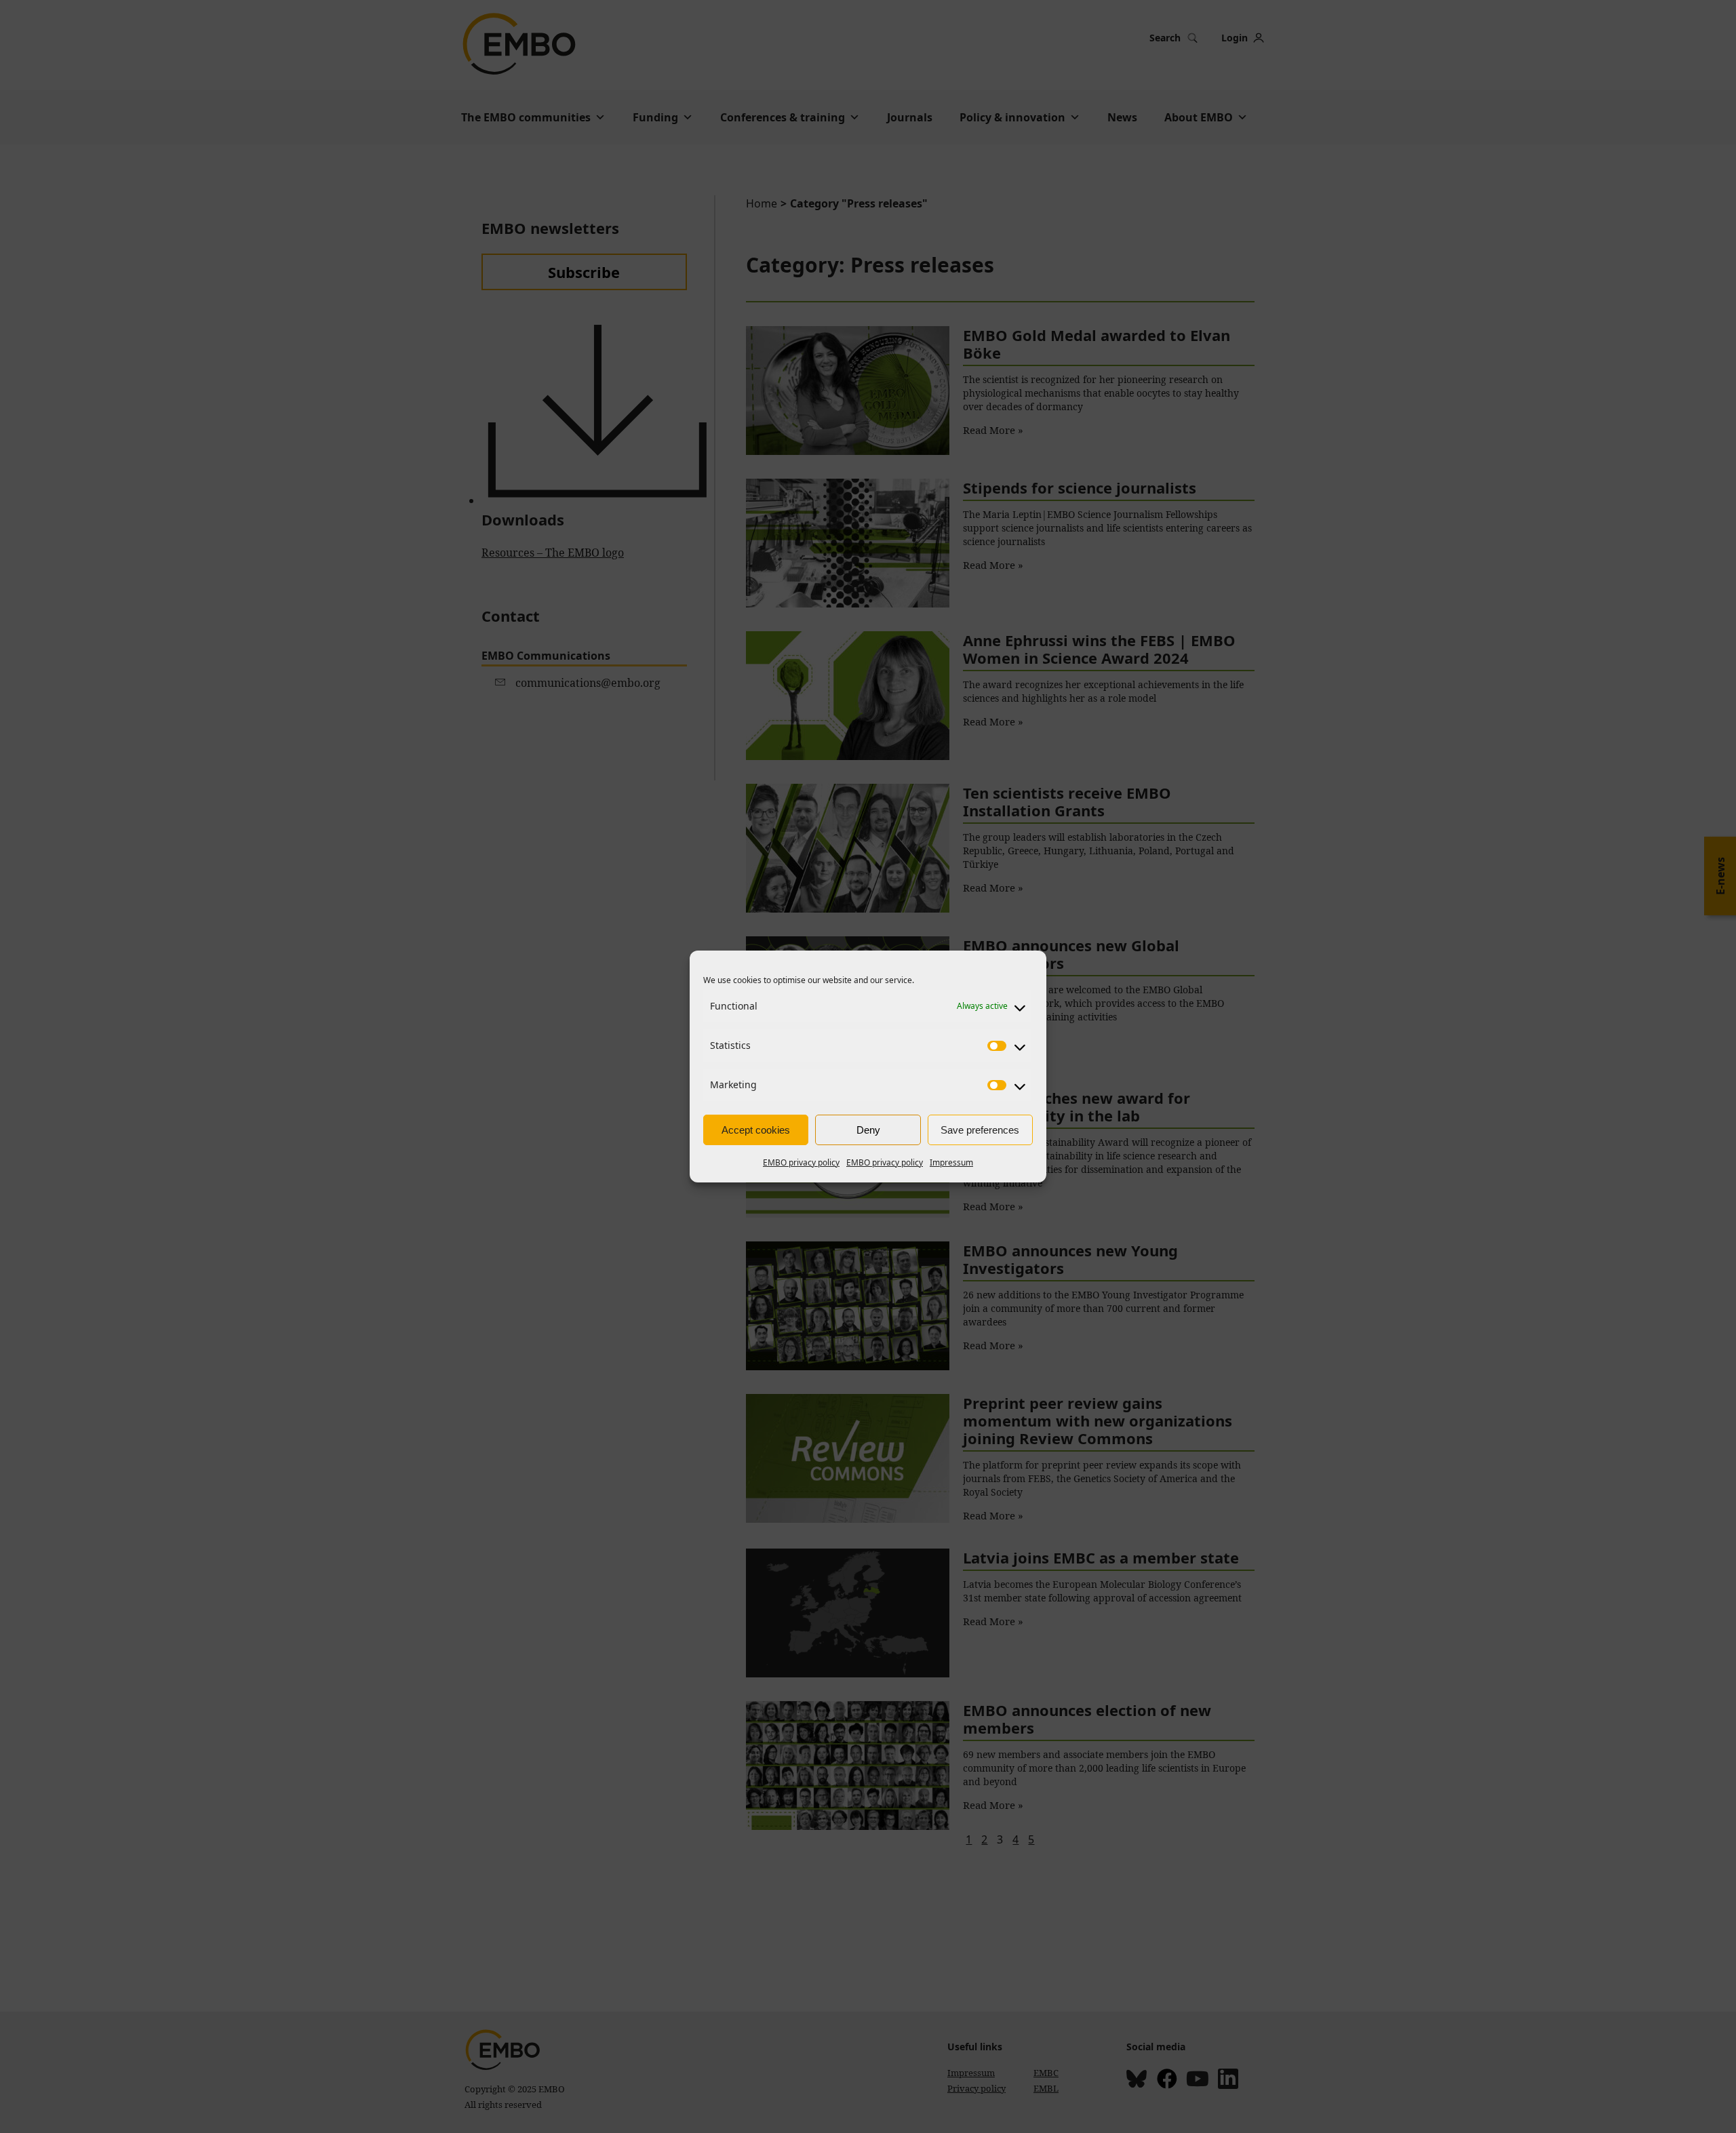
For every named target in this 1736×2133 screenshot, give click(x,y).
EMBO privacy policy (801, 1162)
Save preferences (980, 1130)
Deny (868, 1130)
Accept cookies (756, 1130)
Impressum (951, 1162)
